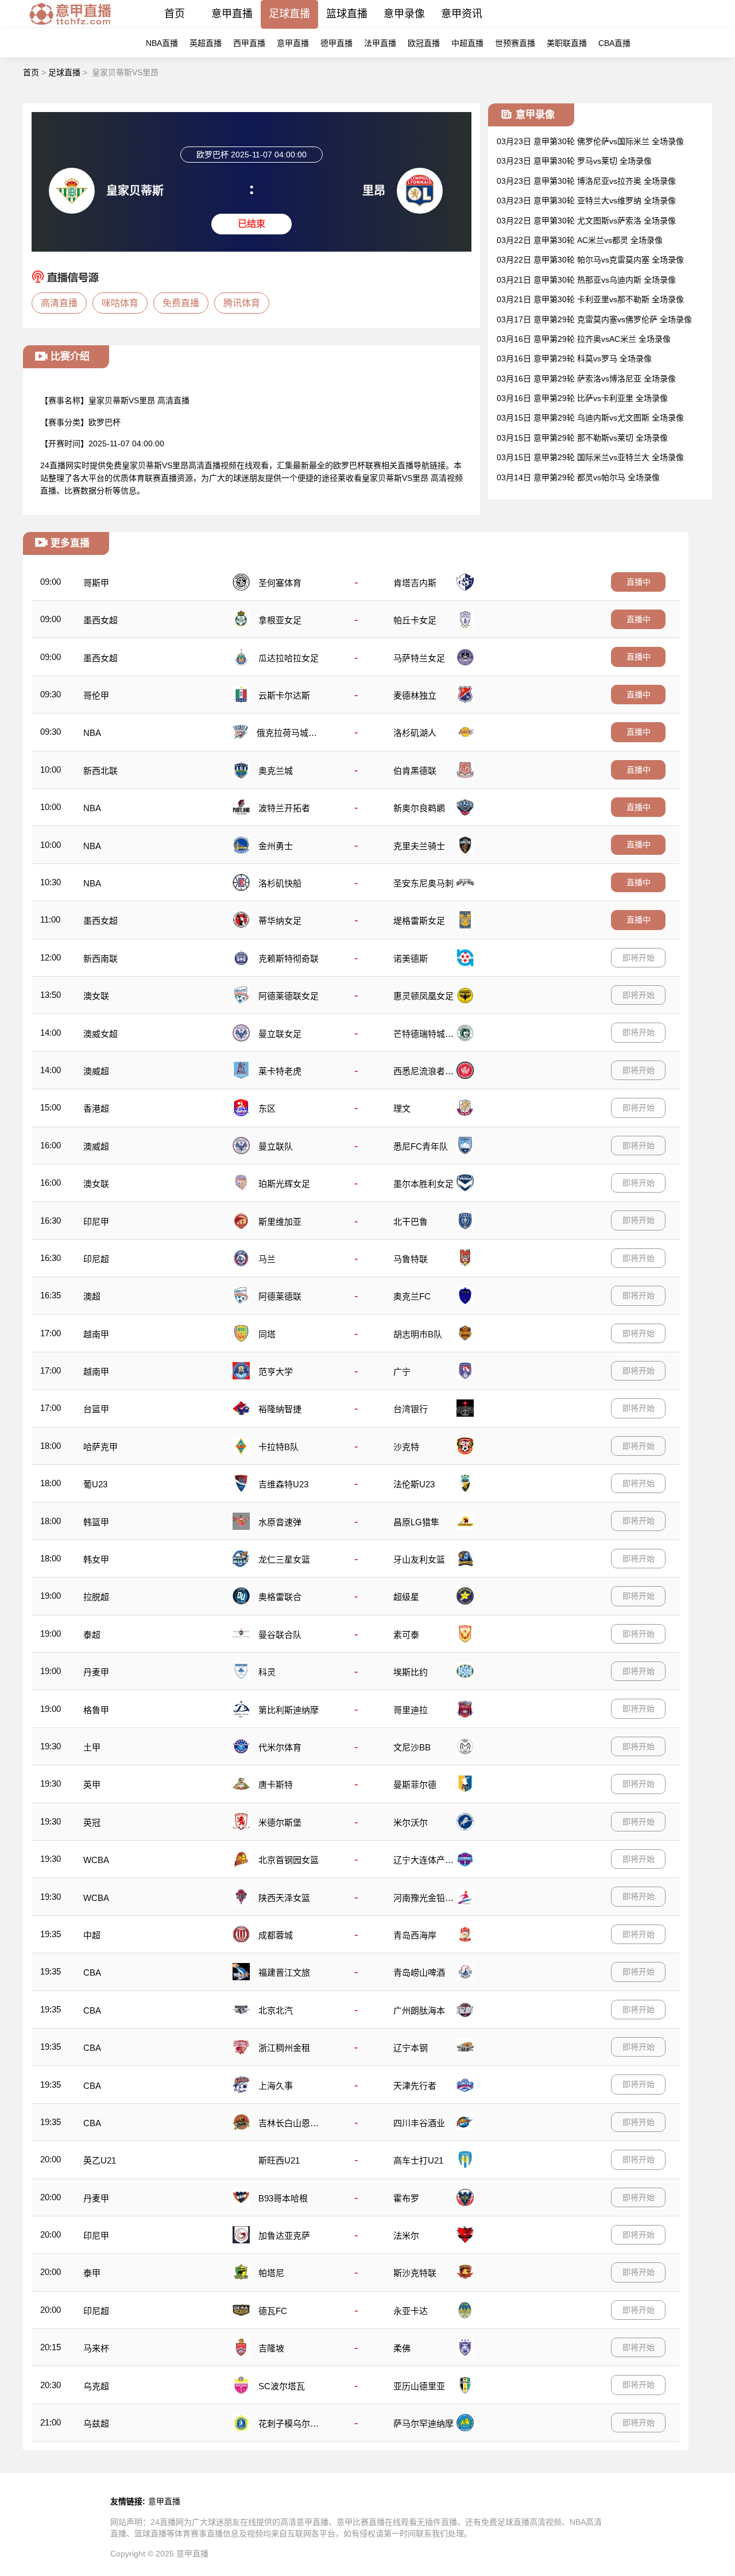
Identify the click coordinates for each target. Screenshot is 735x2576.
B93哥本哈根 (283, 2198)
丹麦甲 (96, 1672)
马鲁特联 (411, 1259)
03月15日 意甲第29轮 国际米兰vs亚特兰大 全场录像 (590, 457)
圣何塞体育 (280, 583)
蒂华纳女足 (280, 921)
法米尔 (406, 2236)
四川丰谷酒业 (419, 2123)
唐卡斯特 (276, 1785)
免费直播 (181, 303)
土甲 (92, 1747)
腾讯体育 (242, 303)
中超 (92, 1935)
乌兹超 (96, 2423)
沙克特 (406, 1447)
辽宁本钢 (411, 2048)
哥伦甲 (96, 695)
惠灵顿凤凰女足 (423, 996)
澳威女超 (100, 1034)
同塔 (267, 1334)
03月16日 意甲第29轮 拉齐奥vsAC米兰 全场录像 (584, 339)
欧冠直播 (424, 43)
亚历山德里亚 (419, 2386)
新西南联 (100, 959)
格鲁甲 (96, 1710)
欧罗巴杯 (105, 422)
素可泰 (406, 1635)
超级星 (406, 1597)
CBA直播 (614, 43)
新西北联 (100, 771)
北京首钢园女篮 (289, 1860)
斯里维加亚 (280, 1222)
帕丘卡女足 (415, 620)
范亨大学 (276, 1372)
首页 (175, 14)
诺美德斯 (411, 959)
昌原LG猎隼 (416, 1522)
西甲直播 (249, 43)
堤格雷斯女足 (419, 921)
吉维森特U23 (283, 1484)
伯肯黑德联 (415, 771)
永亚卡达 (411, 2311)
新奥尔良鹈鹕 (419, 808)
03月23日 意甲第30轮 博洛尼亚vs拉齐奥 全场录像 (586, 181)
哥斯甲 (96, 583)
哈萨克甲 (100, 1447)
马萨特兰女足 (419, 658)
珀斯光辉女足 (284, 1184)
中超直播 (467, 43)
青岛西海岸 (415, 1935)
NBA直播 (162, 43)
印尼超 (96, 1259)
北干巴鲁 (411, 1222)
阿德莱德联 (280, 1296)
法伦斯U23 (414, 1484)
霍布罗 (406, 2198)
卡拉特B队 (278, 1447)
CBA (92, 1973)
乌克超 (96, 2386)
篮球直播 (347, 14)
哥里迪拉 (411, 1710)
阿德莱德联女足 (289, 996)
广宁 (402, 1372)
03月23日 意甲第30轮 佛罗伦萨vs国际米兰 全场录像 (590, 141)
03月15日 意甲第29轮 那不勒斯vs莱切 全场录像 (582, 438)
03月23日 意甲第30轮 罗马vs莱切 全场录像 (574, 161)
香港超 (96, 1108)
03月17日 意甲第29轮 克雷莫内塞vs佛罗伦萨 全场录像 (594, 319)
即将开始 (639, 958)
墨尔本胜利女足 (423, 1184)
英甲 (92, 1785)
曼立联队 (276, 1146)
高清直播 (59, 303)
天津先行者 (415, 2086)
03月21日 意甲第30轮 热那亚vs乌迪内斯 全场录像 (586, 280)
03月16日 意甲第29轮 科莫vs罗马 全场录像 (574, 358)
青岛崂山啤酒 (419, 1973)
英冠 (92, 1823)
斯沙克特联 (415, 2273)
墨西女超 (100, 620)
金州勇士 (276, 846)
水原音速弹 (280, 1522)
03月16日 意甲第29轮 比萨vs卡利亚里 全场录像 (582, 398)
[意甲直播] (70, 26)
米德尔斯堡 (280, 1823)
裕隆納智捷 (280, 1409)
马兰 (267, 1259)
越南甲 (96, 1334)
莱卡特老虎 (280, 1071)
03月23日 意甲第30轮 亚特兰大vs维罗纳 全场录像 (586, 200)
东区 (267, 1108)
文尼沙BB (412, 1747)
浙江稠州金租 (284, 2048)
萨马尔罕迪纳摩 (423, 2423)
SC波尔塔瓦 (282, 2386)
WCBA (96, 1860)
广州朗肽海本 (419, 2010)
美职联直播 (567, 43)
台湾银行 (411, 1409)
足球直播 (289, 14)
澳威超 (96, 1071)
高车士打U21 (418, 2160)
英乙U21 (100, 2160)
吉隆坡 (271, 2348)
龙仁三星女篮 (284, 1559)
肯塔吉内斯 (415, 583)
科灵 (267, 1672)
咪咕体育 (120, 303)
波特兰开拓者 (284, 808)
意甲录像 (404, 14)
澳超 (92, 1296)
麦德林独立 (415, 695)
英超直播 (206, 43)
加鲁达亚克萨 (284, 2236)
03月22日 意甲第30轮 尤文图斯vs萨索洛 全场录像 (586, 221)
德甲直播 (336, 43)
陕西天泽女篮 (284, 1898)
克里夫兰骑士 (419, 846)
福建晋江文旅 (284, 1973)
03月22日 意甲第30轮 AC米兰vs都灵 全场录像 (580, 240)
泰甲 (92, 2273)
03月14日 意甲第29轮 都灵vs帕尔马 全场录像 (578, 477)
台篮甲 (96, 1409)
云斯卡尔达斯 (284, 695)
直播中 (639, 582)
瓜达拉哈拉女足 (289, 658)
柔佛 (402, 2348)
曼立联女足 (280, 1034)
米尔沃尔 (411, 1823)
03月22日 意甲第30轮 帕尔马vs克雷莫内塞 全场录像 (590, 260)
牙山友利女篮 (419, 1559)
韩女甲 (96, 1559)
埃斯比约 (411, 1672)
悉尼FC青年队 (421, 1146)
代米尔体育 (280, 1747)
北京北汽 (276, 2010)
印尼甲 (96, 1222)
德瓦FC (273, 2311)
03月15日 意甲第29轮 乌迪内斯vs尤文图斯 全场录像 (590, 418)
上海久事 (276, 2086)
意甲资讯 (462, 14)
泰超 (92, 1635)
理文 (402, 1108)
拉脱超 (96, 1597)
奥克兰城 (276, 771)
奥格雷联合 (280, 1597)
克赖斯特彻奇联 (289, 959)
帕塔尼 (271, 2273)
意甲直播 (232, 14)
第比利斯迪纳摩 (289, 1710)
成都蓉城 (276, 1935)
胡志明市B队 (418, 1334)
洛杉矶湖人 (415, 733)
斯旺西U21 (279, 2160)
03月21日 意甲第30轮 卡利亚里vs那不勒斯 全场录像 (590, 299)
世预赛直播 (515, 43)
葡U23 (95, 1484)
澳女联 (96, 996)
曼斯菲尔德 (415, 1785)
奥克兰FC (412, 1296)
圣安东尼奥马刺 (423, 883)
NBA (92, 733)
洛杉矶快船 (280, 883)
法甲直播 (380, 43)
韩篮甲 (96, 1522)
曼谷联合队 (280, 1635)
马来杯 (96, 2348)
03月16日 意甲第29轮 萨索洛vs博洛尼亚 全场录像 (586, 379)
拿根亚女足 (280, 620)
